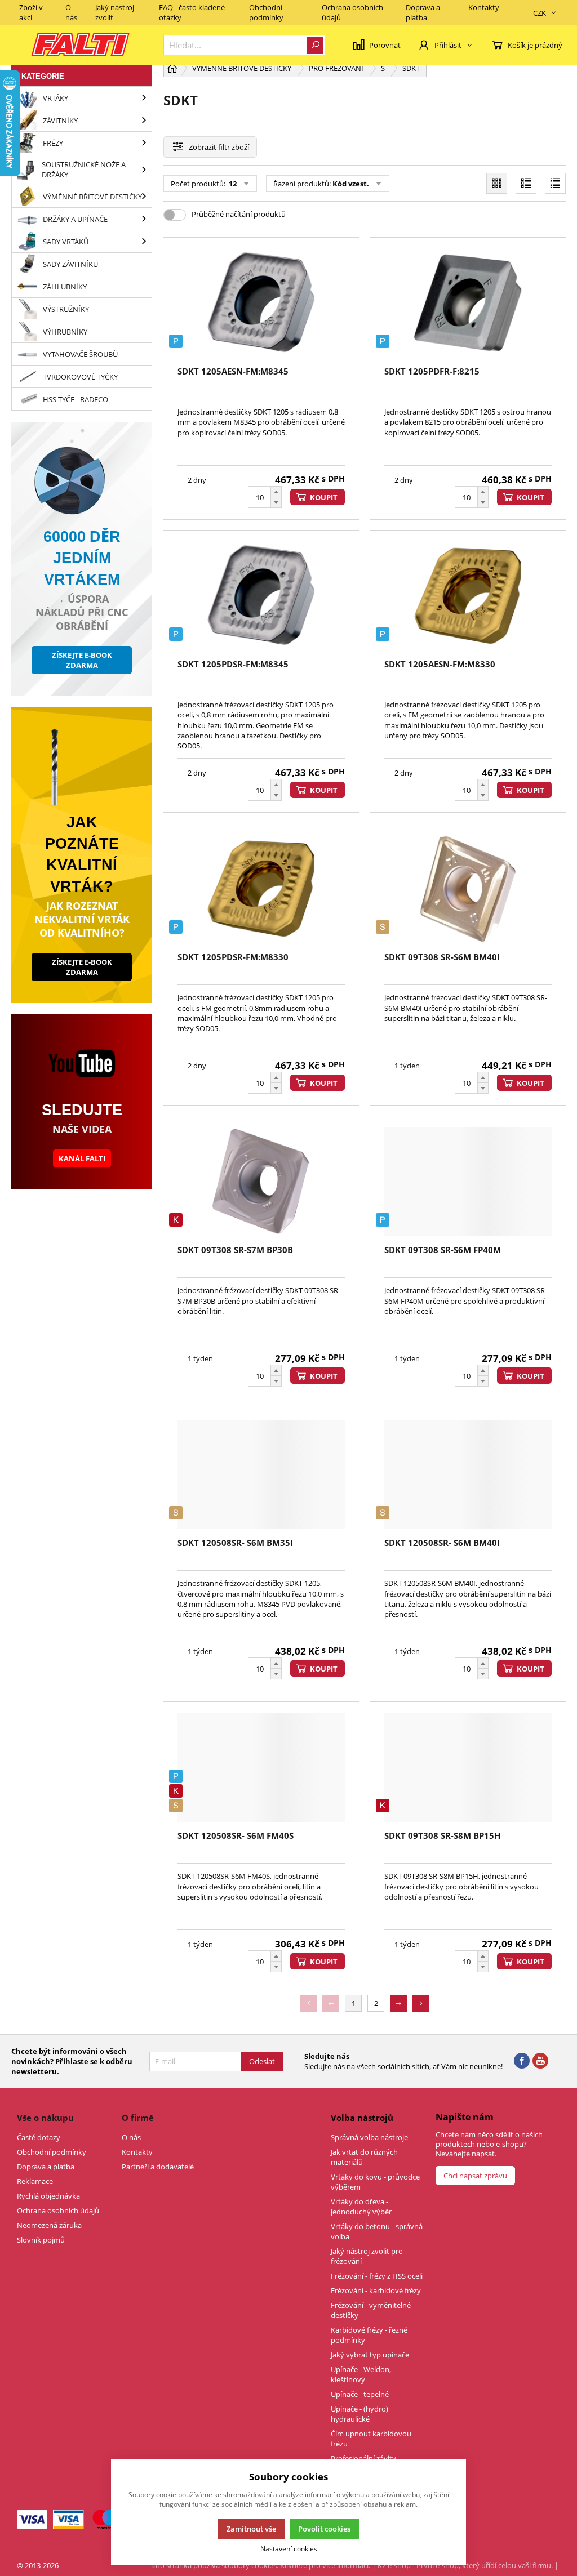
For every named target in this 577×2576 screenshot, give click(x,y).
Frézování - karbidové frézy (376, 2290)
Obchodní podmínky (266, 12)
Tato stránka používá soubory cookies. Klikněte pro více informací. (260, 2565)
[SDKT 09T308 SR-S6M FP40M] (468, 1182)
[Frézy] (144, 143)
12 (232, 184)
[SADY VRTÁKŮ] (144, 241)
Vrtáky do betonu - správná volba (377, 2231)
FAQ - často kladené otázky (192, 12)
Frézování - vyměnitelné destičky (371, 2310)
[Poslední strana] (421, 2003)
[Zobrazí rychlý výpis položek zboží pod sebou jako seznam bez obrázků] (555, 183)
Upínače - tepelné (360, 2394)
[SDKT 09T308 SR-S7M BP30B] (261, 1182)
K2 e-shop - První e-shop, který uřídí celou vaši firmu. (465, 2565)
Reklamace (35, 2181)
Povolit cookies (324, 2529)
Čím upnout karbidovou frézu (371, 2439)
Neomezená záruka (49, 2225)
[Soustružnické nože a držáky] (144, 170)
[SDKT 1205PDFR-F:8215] (468, 303)
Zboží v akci (31, 12)
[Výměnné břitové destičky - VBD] (144, 196)
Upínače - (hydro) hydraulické (359, 2414)
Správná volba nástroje (369, 2137)
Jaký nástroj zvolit (115, 12)
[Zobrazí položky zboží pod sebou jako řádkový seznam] (526, 183)
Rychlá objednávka (48, 2196)
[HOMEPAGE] (172, 68)
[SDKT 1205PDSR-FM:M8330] (261, 889)
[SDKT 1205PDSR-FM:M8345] (261, 596)
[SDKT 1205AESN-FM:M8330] (468, 596)
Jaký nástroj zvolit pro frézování (367, 2256)
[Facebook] (522, 2061)
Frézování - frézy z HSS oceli (377, 2276)
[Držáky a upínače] (144, 219)
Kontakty (484, 7)
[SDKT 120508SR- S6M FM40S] (261, 1768)
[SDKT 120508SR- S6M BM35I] (261, 1475)
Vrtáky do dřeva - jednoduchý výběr (361, 2207)
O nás (71, 12)
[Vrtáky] (144, 98)
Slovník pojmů (41, 2240)
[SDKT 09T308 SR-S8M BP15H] (468, 1768)
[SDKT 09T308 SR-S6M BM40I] (468, 889)
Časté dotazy (39, 2137)
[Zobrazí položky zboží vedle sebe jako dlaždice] (497, 183)
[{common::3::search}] (315, 45)
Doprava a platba (423, 12)
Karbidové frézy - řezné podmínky (369, 2335)
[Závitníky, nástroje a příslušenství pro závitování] (144, 120)
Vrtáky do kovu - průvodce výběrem (375, 2182)
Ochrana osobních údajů (352, 12)
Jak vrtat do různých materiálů (364, 2157)
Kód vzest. (351, 184)
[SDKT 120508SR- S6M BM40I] (468, 1475)
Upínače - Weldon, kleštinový (361, 2374)
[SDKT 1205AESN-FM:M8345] (261, 303)
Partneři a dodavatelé (158, 2167)
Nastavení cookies (289, 2548)
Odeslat (262, 2061)
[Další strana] (398, 2003)
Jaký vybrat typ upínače (370, 2355)
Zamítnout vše (251, 2529)
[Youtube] (540, 2061)
